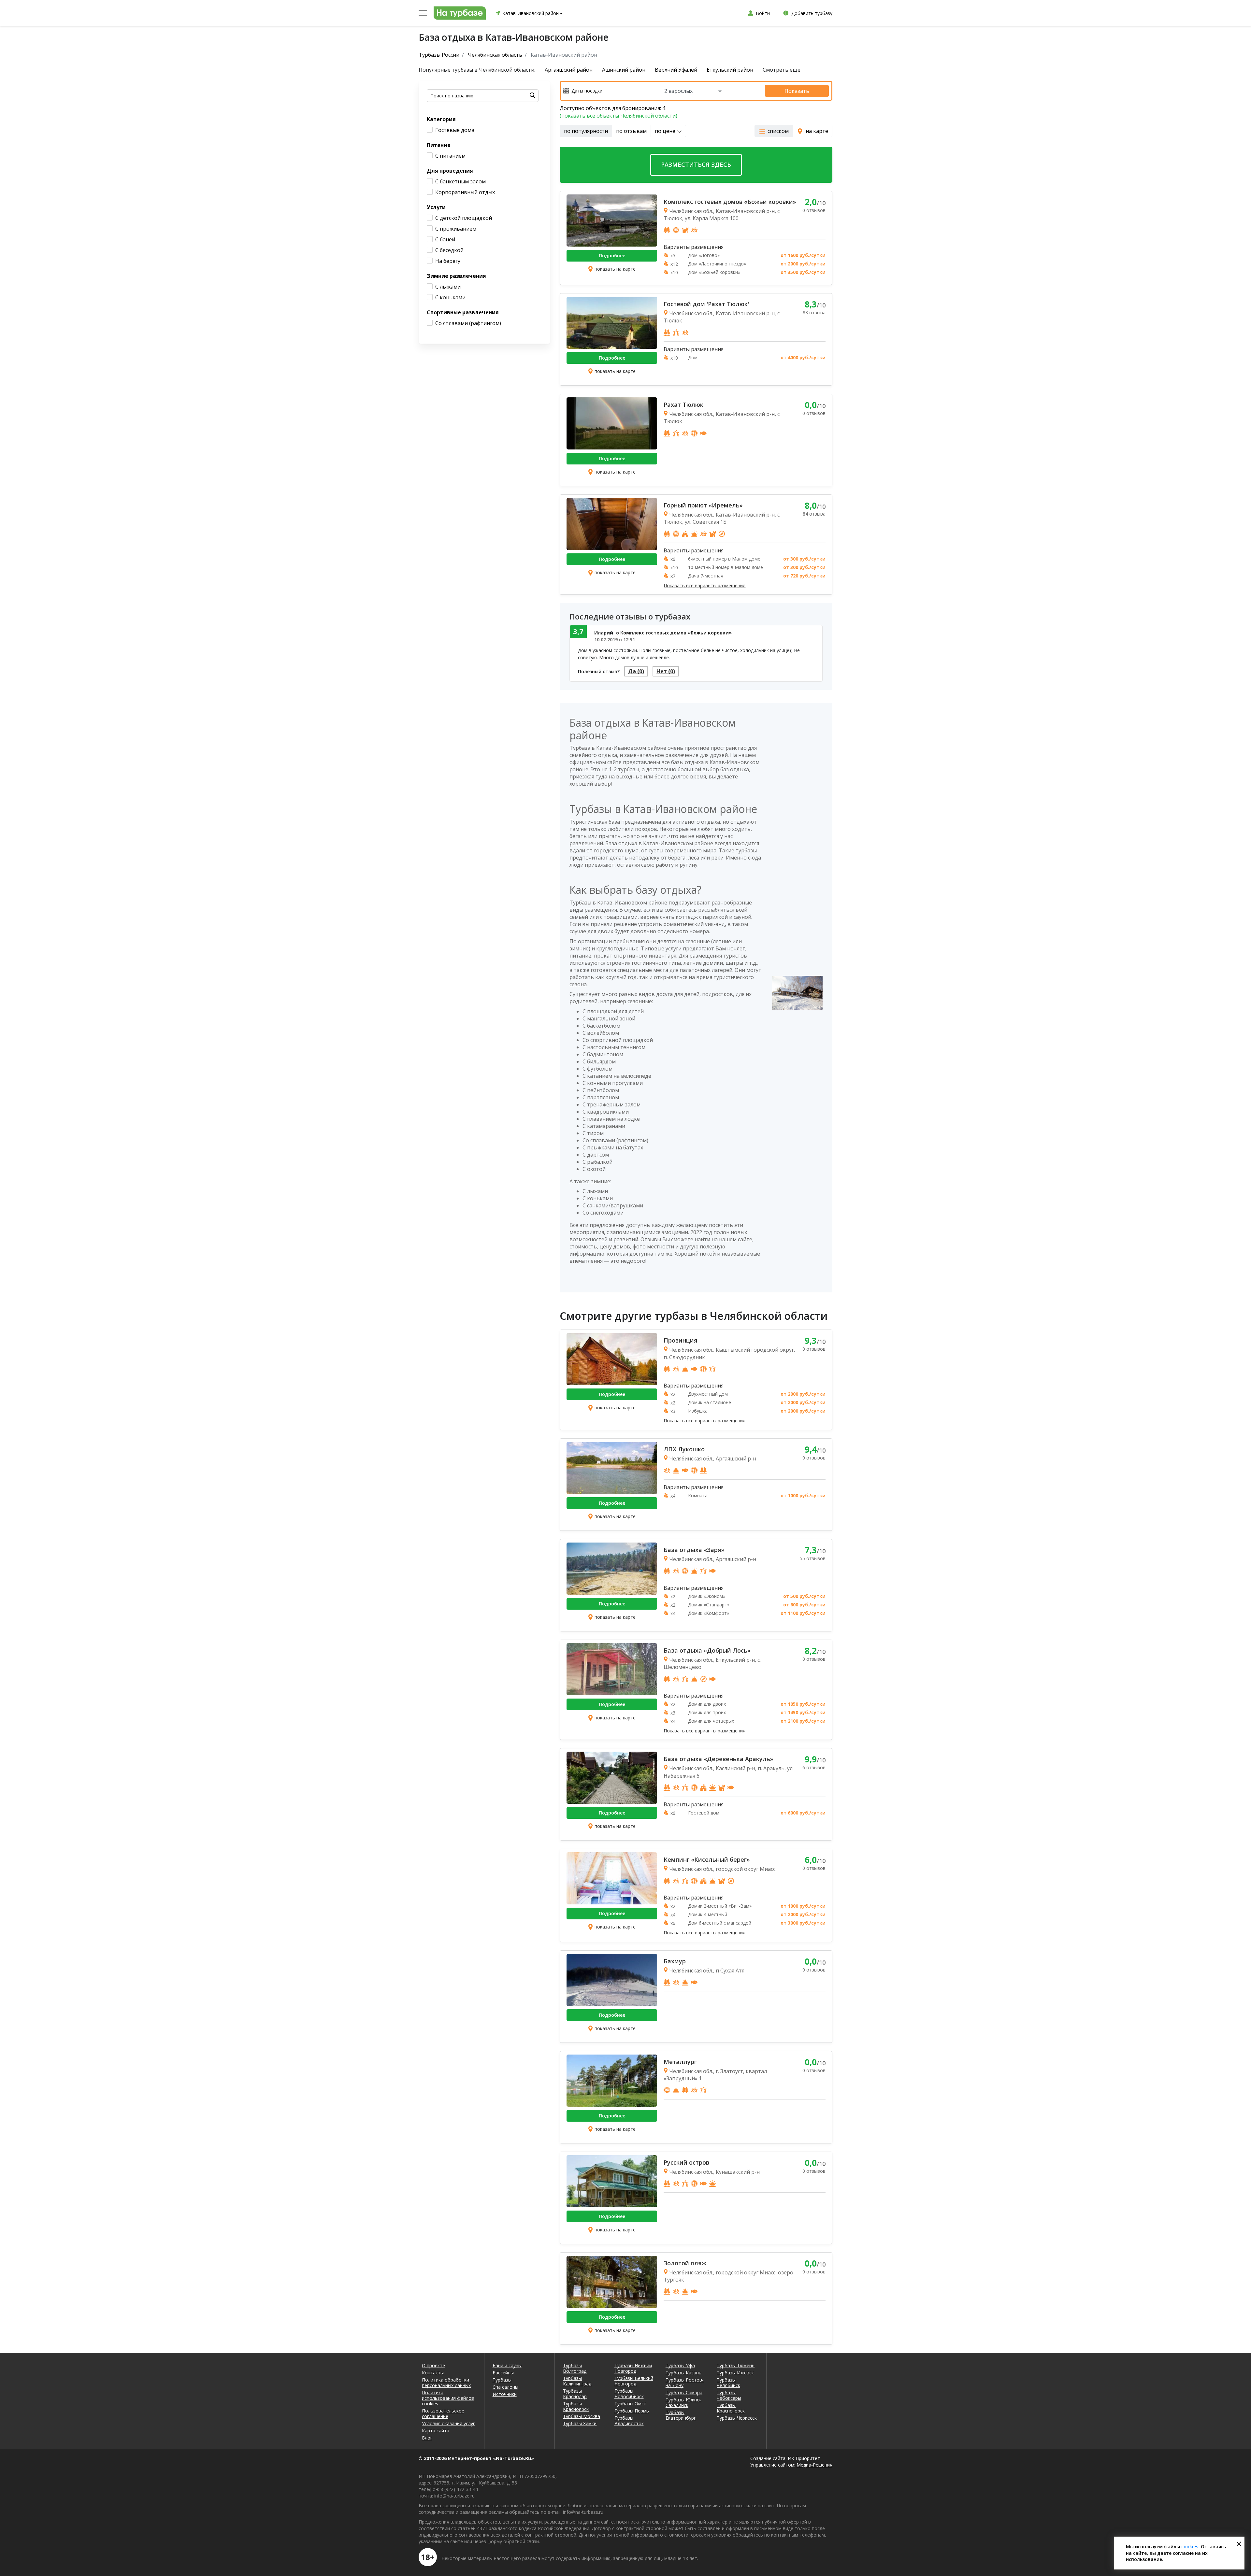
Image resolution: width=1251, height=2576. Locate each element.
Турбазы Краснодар (575, 2394)
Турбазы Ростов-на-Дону (685, 2383)
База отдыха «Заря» (694, 1550)
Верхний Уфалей (676, 70)
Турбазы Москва (582, 2416)
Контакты (433, 2373)
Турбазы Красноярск (576, 2406)
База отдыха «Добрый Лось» (707, 1650)
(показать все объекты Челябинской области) (618, 116)
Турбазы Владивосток (629, 2421)
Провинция (681, 1340)
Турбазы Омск (630, 2404)
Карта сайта (436, 2431)
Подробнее (612, 256)
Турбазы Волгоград (575, 2368)
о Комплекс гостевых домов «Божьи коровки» (674, 633)
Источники (505, 2394)
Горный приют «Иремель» (703, 505)
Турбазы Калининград (577, 2381)
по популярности (586, 131)
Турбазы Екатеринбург (681, 2415)
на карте (817, 131)
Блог (427, 2438)
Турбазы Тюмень (736, 2365)
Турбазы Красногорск (731, 2408)
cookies (1190, 2547)
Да (636, 671)
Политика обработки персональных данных (446, 2383)
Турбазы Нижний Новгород (633, 2368)
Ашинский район (624, 70)
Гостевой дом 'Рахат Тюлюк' (706, 304)
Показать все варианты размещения (705, 586)
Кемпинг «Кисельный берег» (707, 1859)
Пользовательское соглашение (443, 2413)
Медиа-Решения (814, 2465)
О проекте (433, 2365)
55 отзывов (813, 1558)
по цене (666, 131)
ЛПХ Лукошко (684, 1449)
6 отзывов (814, 1767)
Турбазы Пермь (632, 2411)
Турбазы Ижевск (735, 2373)
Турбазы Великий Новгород (634, 2381)
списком (778, 131)
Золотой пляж (685, 2263)
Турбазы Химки (580, 2423)
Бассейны (503, 2373)
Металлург (680, 2062)
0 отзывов (814, 210)
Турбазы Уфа (680, 2365)
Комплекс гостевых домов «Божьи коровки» (730, 202)
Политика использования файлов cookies (448, 2398)
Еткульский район (730, 70)
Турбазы (502, 2380)
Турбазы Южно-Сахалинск (683, 2402)
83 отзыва (814, 313)
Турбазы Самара (684, 2392)
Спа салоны (505, 2387)
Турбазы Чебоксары (729, 2395)
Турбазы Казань (683, 2373)
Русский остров (686, 2162)
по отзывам (631, 131)
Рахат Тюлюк (683, 405)
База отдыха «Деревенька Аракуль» (719, 1759)
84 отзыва (814, 514)
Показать (797, 91)
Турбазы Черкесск (737, 2418)
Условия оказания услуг (448, 2423)
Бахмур (675, 1961)
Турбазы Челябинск (728, 2383)
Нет (666, 671)
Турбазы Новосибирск (629, 2394)
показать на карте (615, 269)
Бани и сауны (507, 2365)
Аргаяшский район (569, 70)
